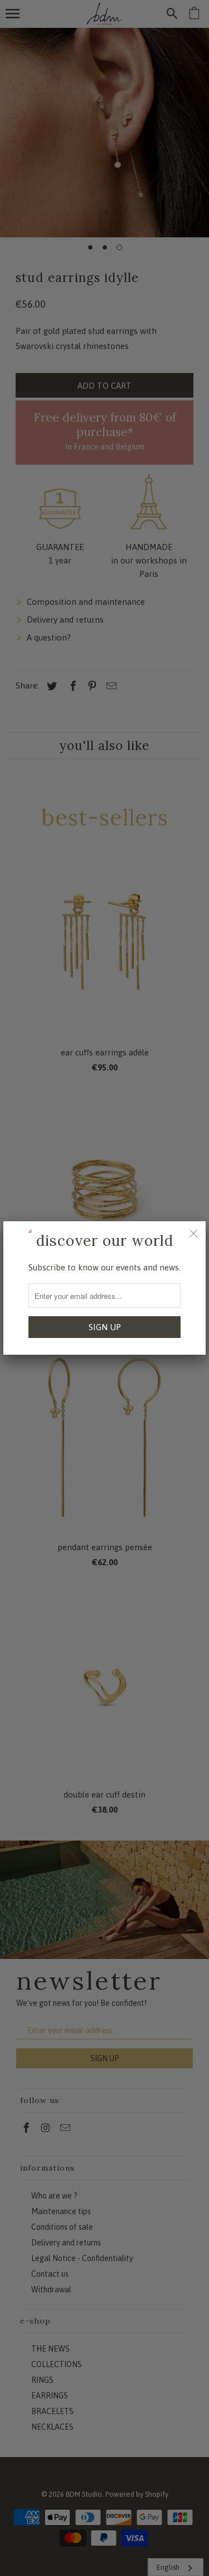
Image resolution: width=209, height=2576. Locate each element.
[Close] (193, 1234)
